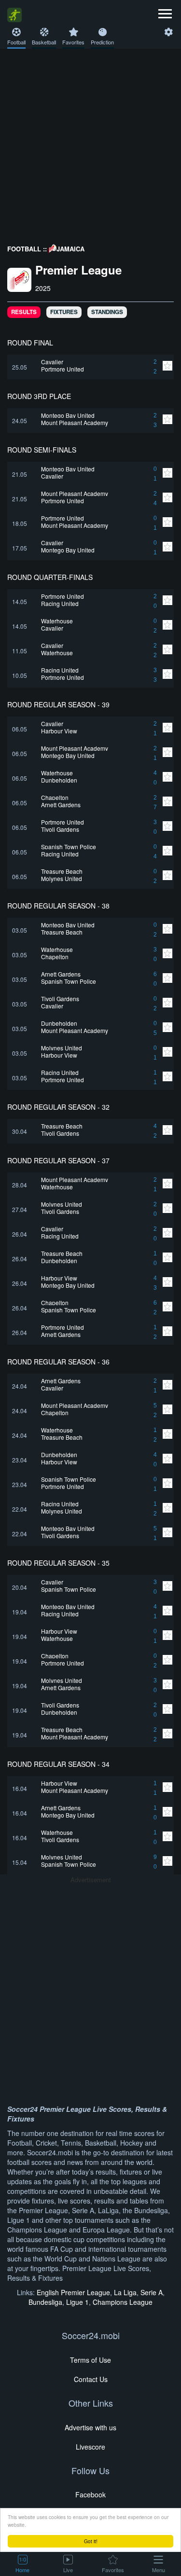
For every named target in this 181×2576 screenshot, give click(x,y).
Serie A (152, 2292)
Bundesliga (45, 2302)
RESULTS (24, 312)
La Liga (125, 2292)
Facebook (90, 2494)
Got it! (91, 2541)
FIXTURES (64, 312)
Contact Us (91, 2379)
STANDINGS (107, 312)
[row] (90, 367)
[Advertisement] (90, 144)
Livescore (90, 2447)
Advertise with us (90, 2427)
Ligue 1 (77, 2302)
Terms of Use (90, 2360)
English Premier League (73, 2292)
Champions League (123, 2302)
